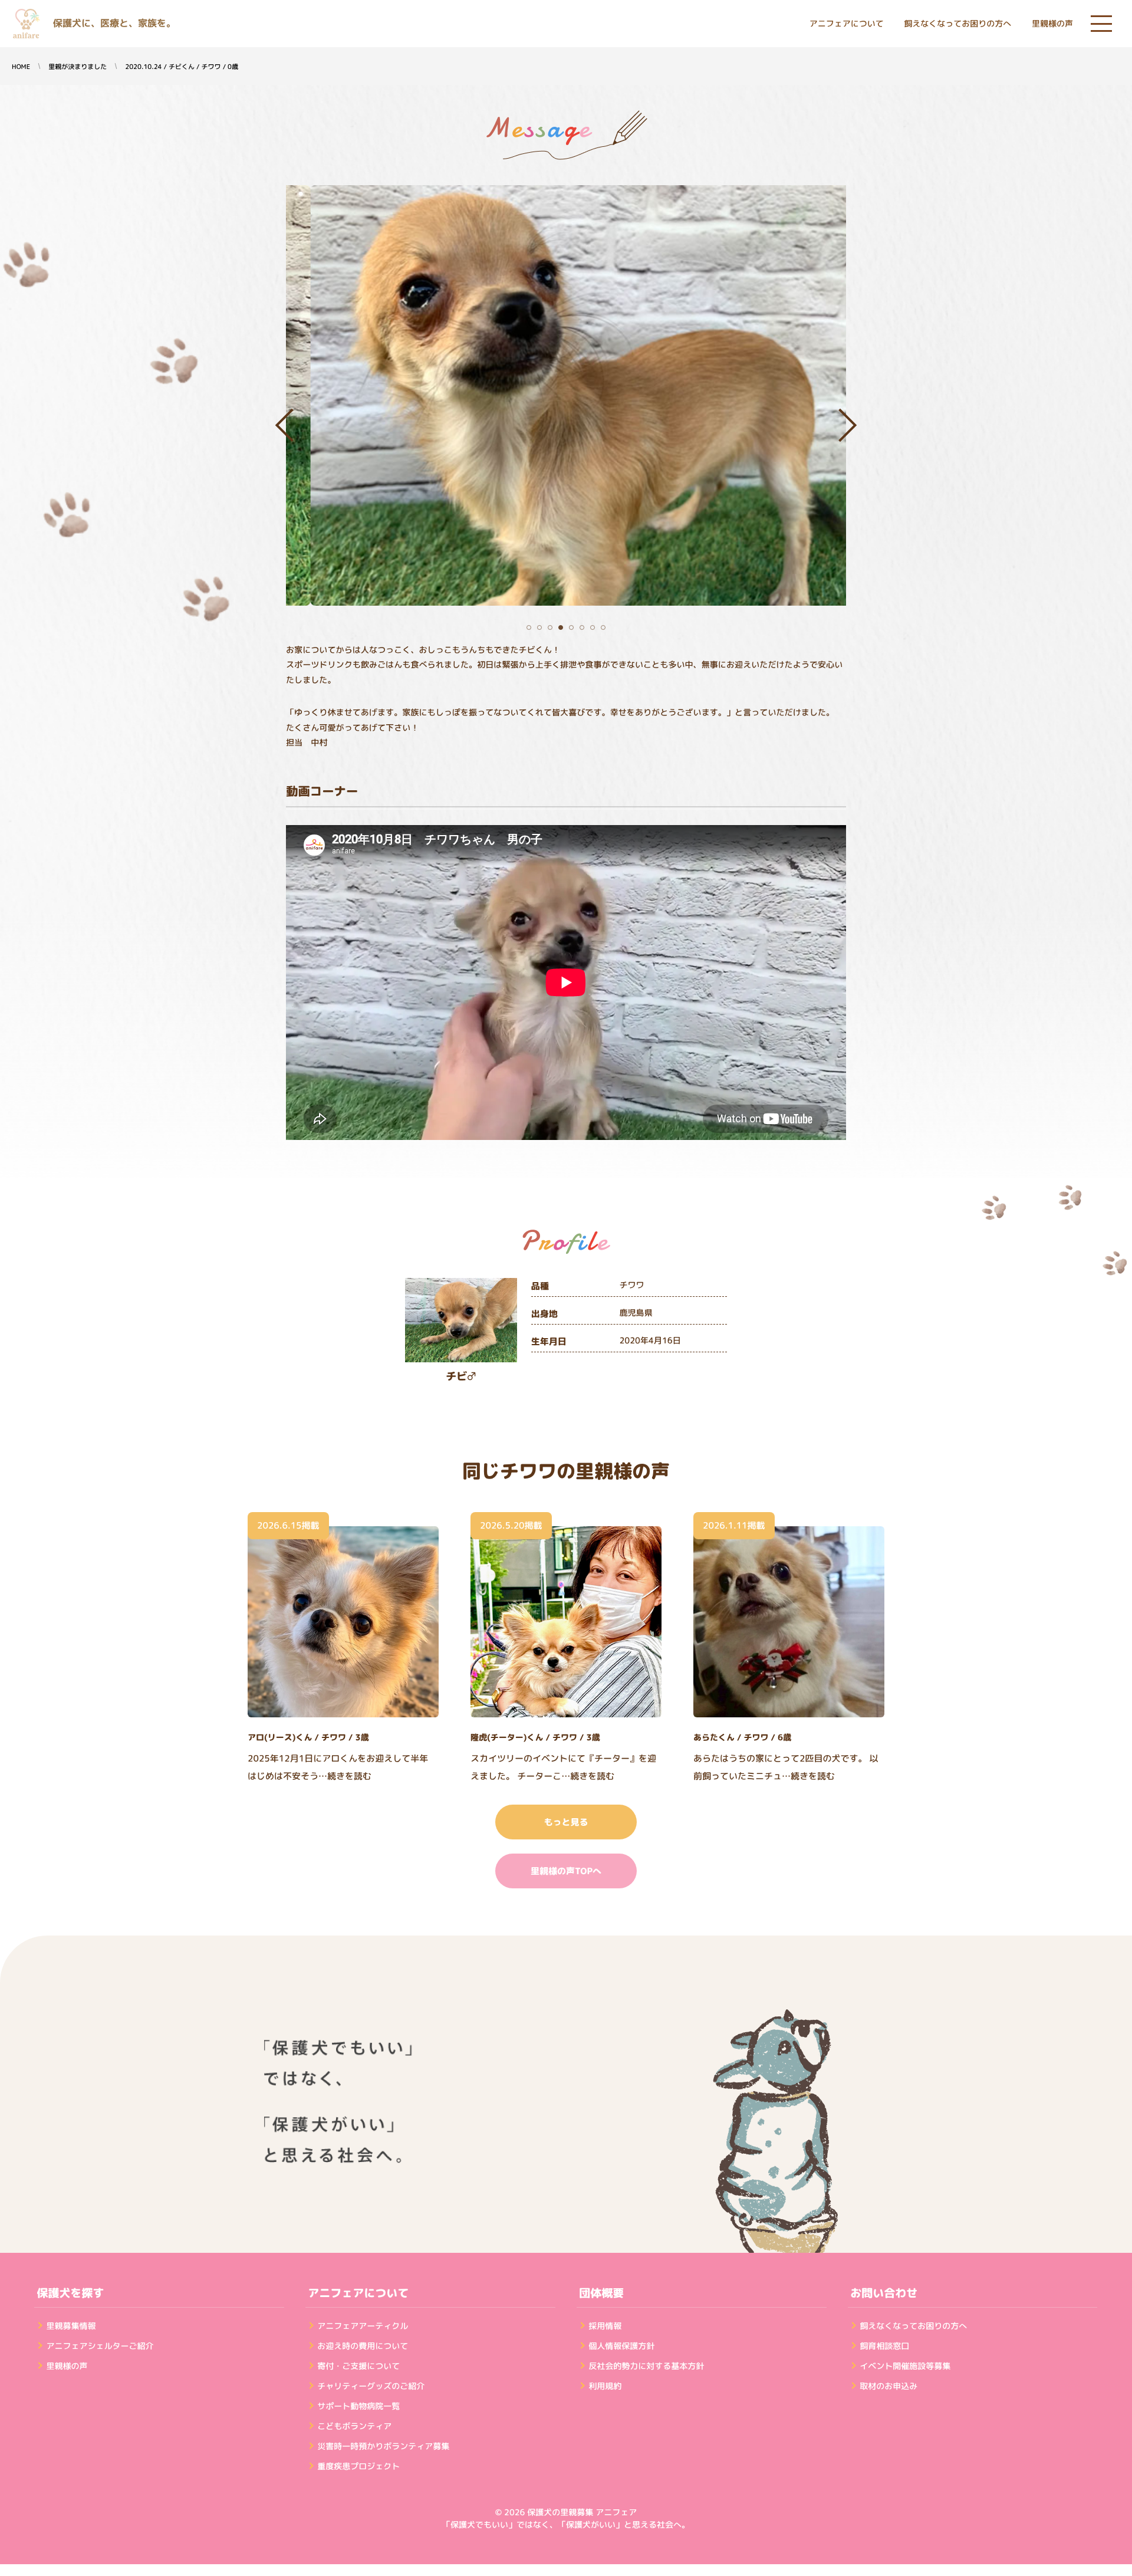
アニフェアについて (847, 24)
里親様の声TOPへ (566, 1871)
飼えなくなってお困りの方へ (957, 24)
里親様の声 (1052, 24)
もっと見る (566, 1822)
